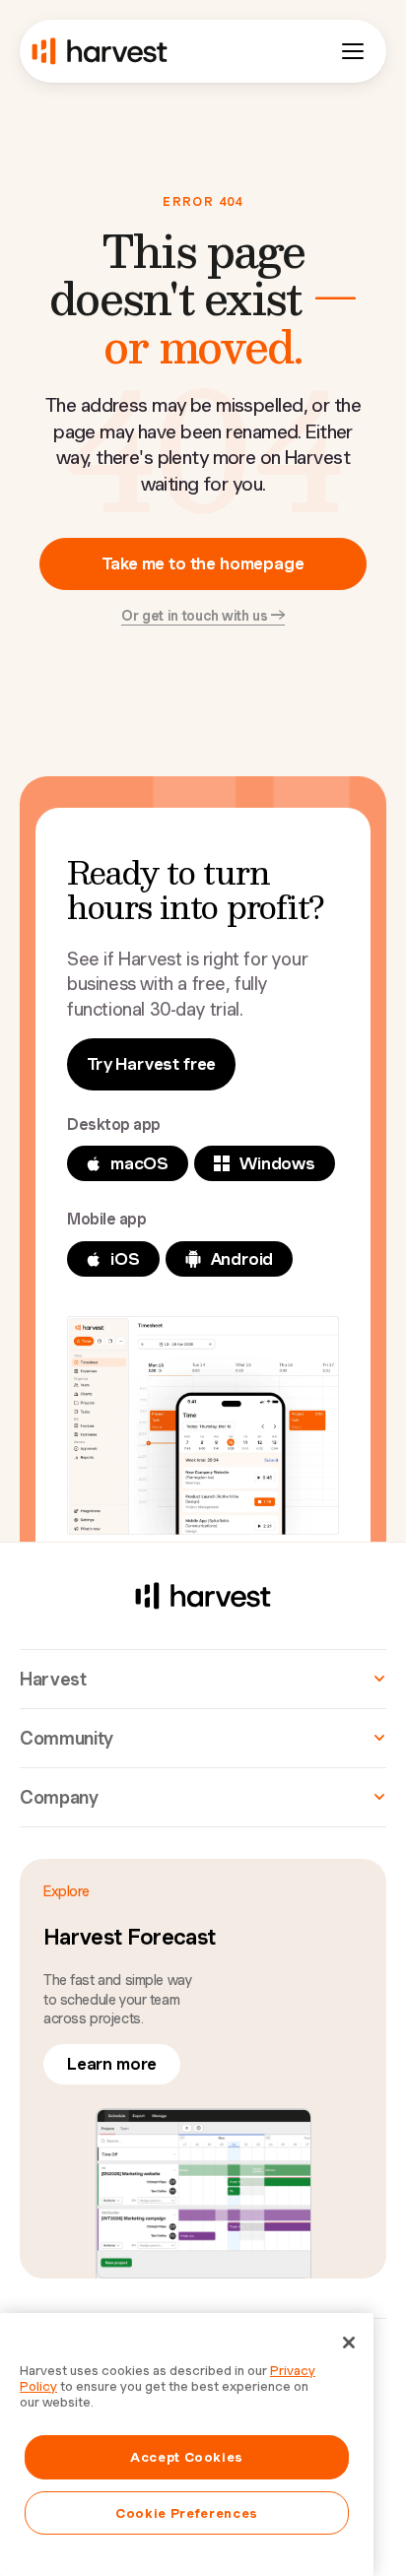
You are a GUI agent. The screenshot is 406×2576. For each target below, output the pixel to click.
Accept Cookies (187, 2457)
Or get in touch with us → (203, 616)
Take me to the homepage (203, 563)
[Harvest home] (100, 51)
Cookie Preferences (187, 2513)
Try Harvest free (151, 1064)
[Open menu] (353, 51)
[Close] (349, 2343)
